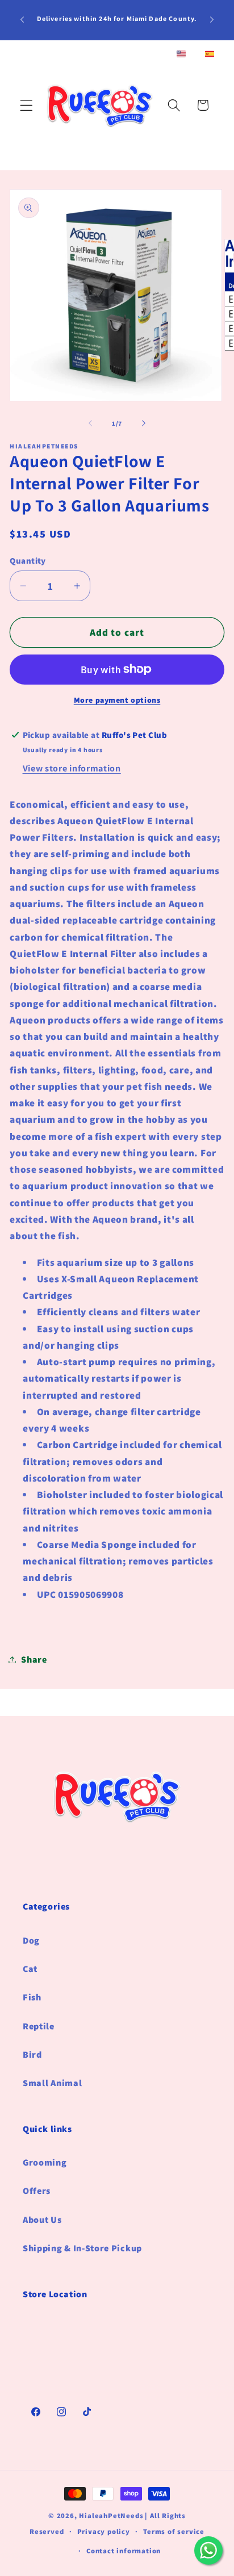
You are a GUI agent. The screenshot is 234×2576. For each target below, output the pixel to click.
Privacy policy (104, 2531)
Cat (30, 1969)
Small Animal (52, 2083)
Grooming (45, 2162)
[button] (26, 105)
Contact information (124, 2551)
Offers (37, 2191)
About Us (42, 2220)
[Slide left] (90, 423)
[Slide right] (144, 423)
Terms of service (174, 2531)
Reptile (39, 2026)
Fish (32, 1997)
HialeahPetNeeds (111, 2516)
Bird (32, 2055)
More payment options (117, 700)
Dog (31, 1941)
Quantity (28, 561)
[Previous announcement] (22, 20)
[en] (181, 55)
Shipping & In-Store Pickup (82, 2248)
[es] (210, 55)
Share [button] (34, 1660)
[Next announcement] (212, 20)
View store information (72, 768)
